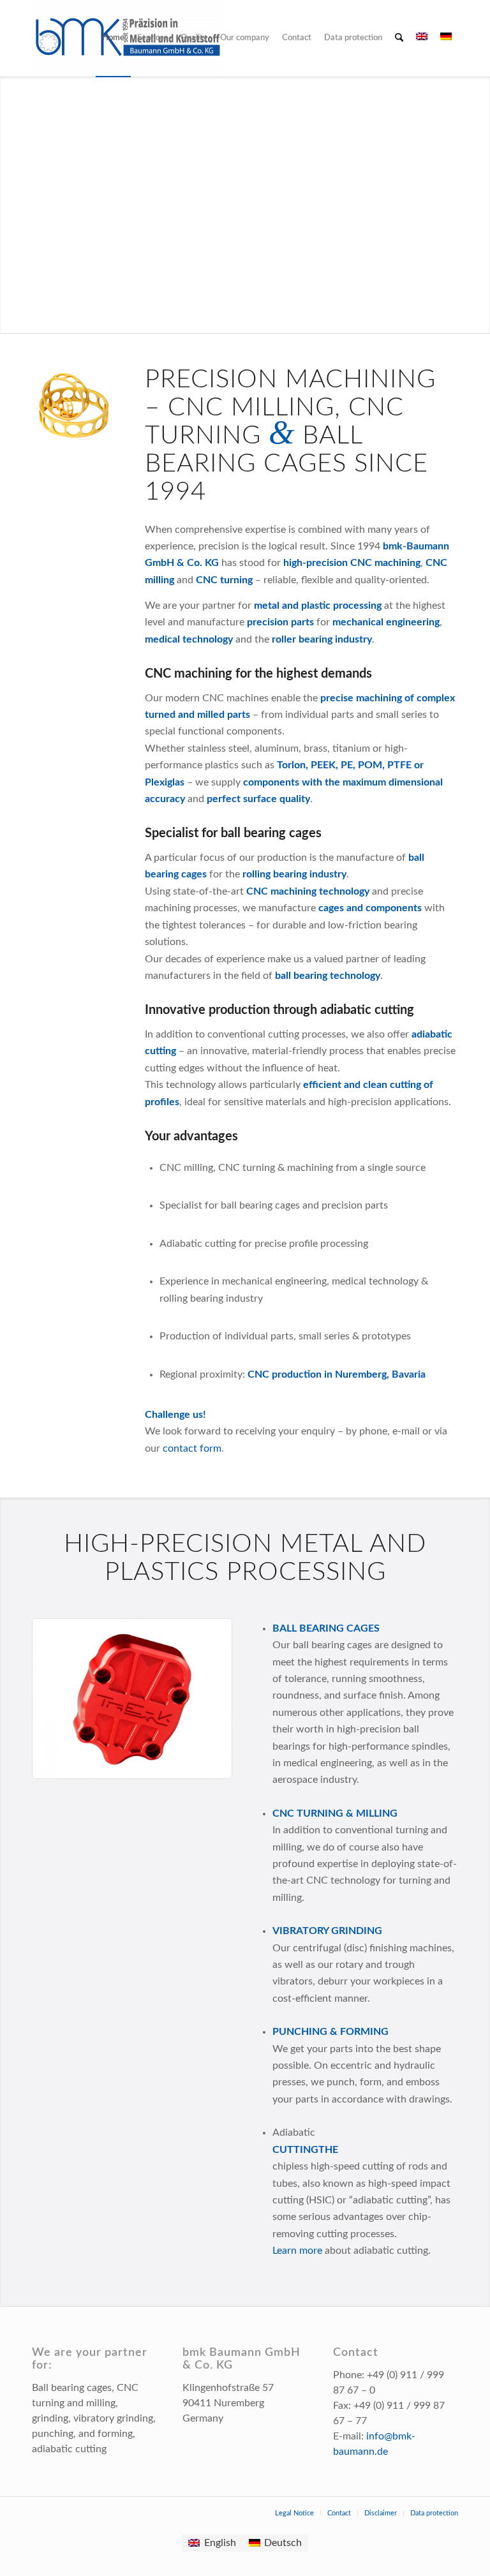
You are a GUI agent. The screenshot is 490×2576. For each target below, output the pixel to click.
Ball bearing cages (326, 1628)
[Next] (204, 1699)
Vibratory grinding (327, 1931)
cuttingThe (305, 2150)
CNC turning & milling (335, 1813)
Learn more (297, 2251)
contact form (192, 1448)
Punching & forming (330, 2032)
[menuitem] (113, 38)
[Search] (399, 38)
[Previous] (61, 1699)
